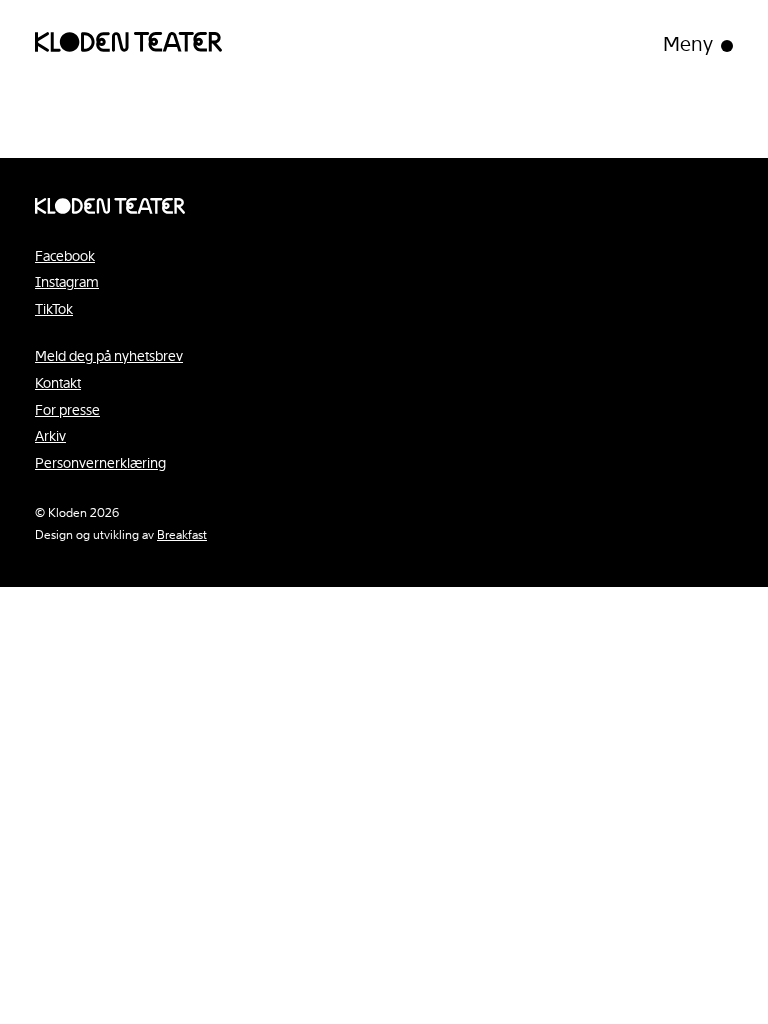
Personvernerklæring (100, 463)
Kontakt (58, 383)
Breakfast (182, 535)
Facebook (65, 256)
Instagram (67, 282)
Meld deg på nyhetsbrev (109, 356)
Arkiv (50, 436)
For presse (67, 410)
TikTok (54, 309)
